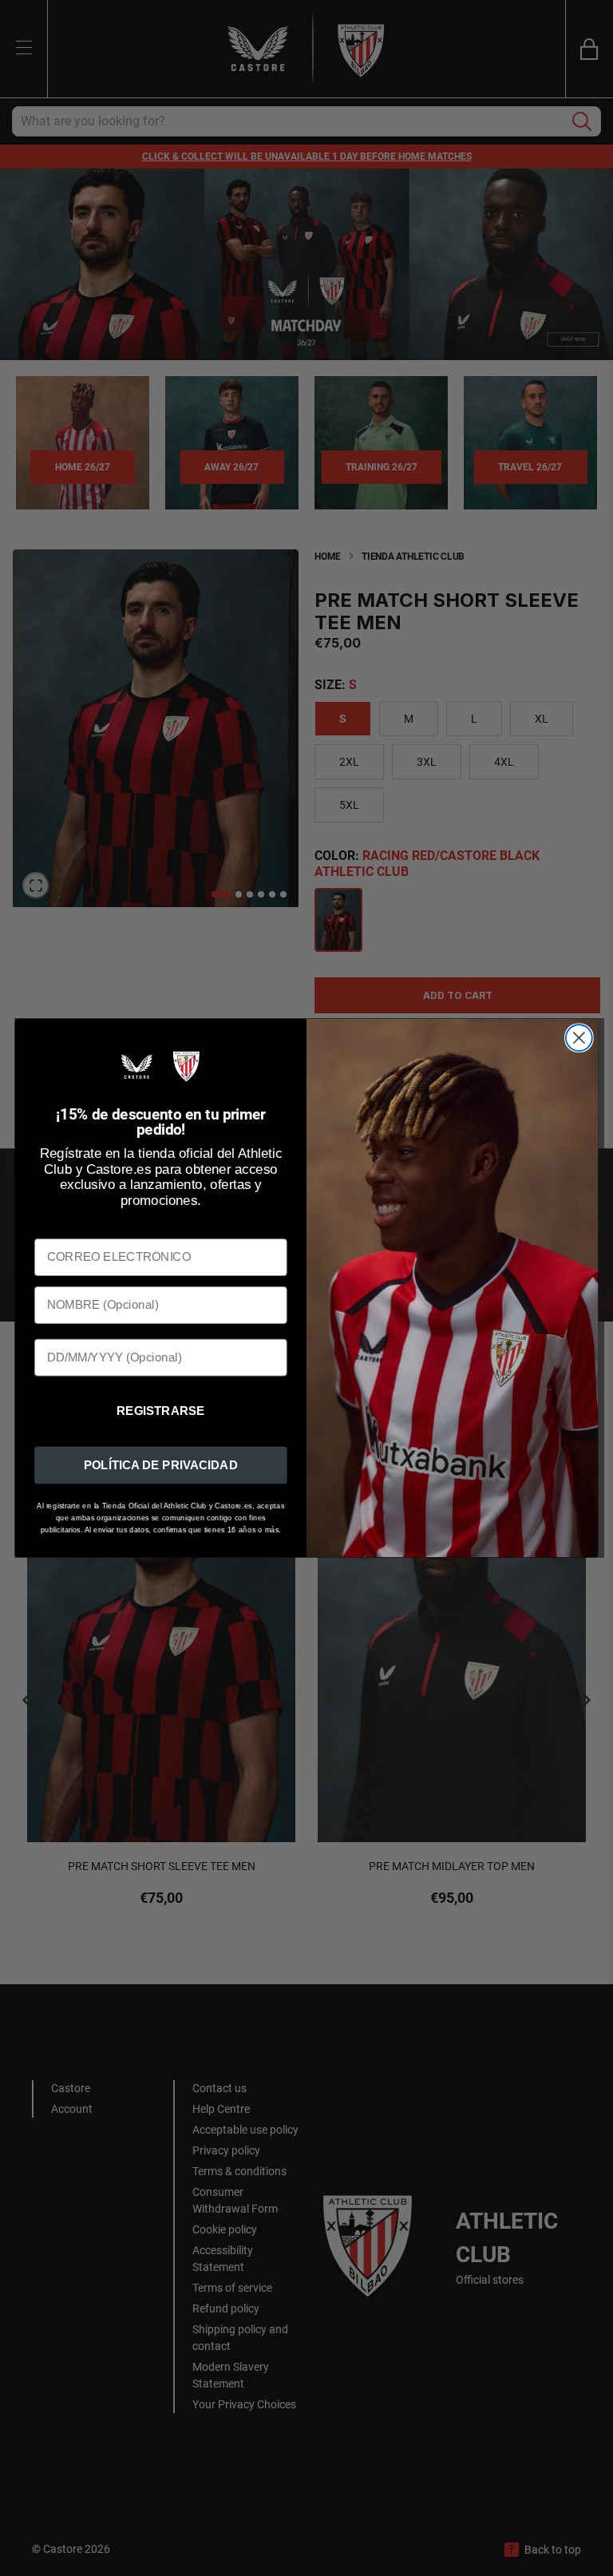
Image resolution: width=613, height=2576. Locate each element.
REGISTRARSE (161, 1411)
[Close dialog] (579, 1038)
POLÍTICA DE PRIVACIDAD (161, 1464)
